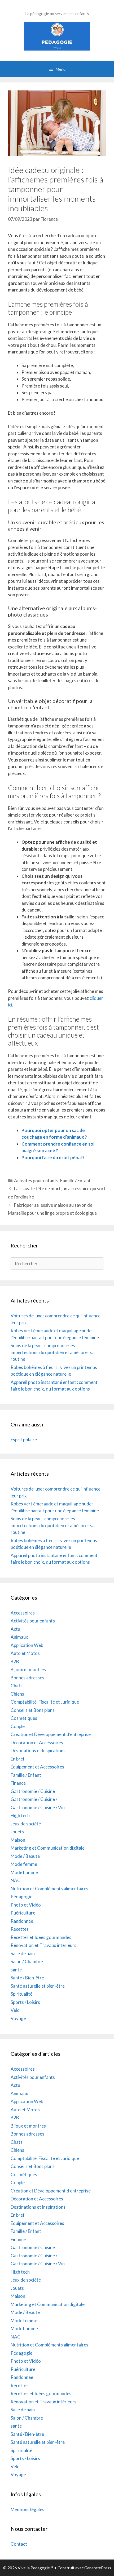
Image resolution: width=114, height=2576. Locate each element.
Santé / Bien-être (27, 1978)
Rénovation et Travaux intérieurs (43, 1945)
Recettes (20, 1929)
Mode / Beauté (25, 1856)
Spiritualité (21, 1994)
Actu (15, 1629)
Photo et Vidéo (26, 1905)
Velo (15, 2010)
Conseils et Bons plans (33, 1710)
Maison (18, 1840)
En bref (18, 1759)
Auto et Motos (25, 1653)
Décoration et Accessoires (37, 1743)
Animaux (19, 1637)
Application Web (27, 1645)
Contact (19, 2544)
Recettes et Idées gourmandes (41, 1937)
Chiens (17, 1694)
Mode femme (24, 1864)
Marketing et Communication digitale (48, 1848)
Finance (18, 1783)
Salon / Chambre (27, 1961)
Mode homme (24, 1872)
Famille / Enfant (75, 1181)
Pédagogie (21, 1897)
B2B (15, 1661)
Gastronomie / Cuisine (33, 1791)
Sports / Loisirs (25, 2002)
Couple (18, 1726)
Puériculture (23, 1913)
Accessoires (23, 1613)
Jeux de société (26, 1824)
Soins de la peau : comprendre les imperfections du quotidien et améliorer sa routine (53, 1352)
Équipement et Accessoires (37, 1767)
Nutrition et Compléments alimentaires (49, 1889)
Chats (17, 1686)
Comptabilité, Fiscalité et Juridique (45, 1702)
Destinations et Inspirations (38, 1751)
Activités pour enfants (36, 1181)
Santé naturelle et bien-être (38, 1986)
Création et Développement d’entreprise (51, 1734)
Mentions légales (27, 2509)
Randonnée (22, 1921)
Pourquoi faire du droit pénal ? (53, 1157)
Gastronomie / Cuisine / (34, 1799)
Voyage (18, 2018)
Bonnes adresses (27, 1678)
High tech (20, 1815)
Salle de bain (23, 1953)
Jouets (17, 1832)
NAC (16, 1880)
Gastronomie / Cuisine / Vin (38, 1807)
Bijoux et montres (28, 1669)
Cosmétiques (24, 1718)
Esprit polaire (24, 1440)
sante (16, 1970)
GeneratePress (98, 2568)
